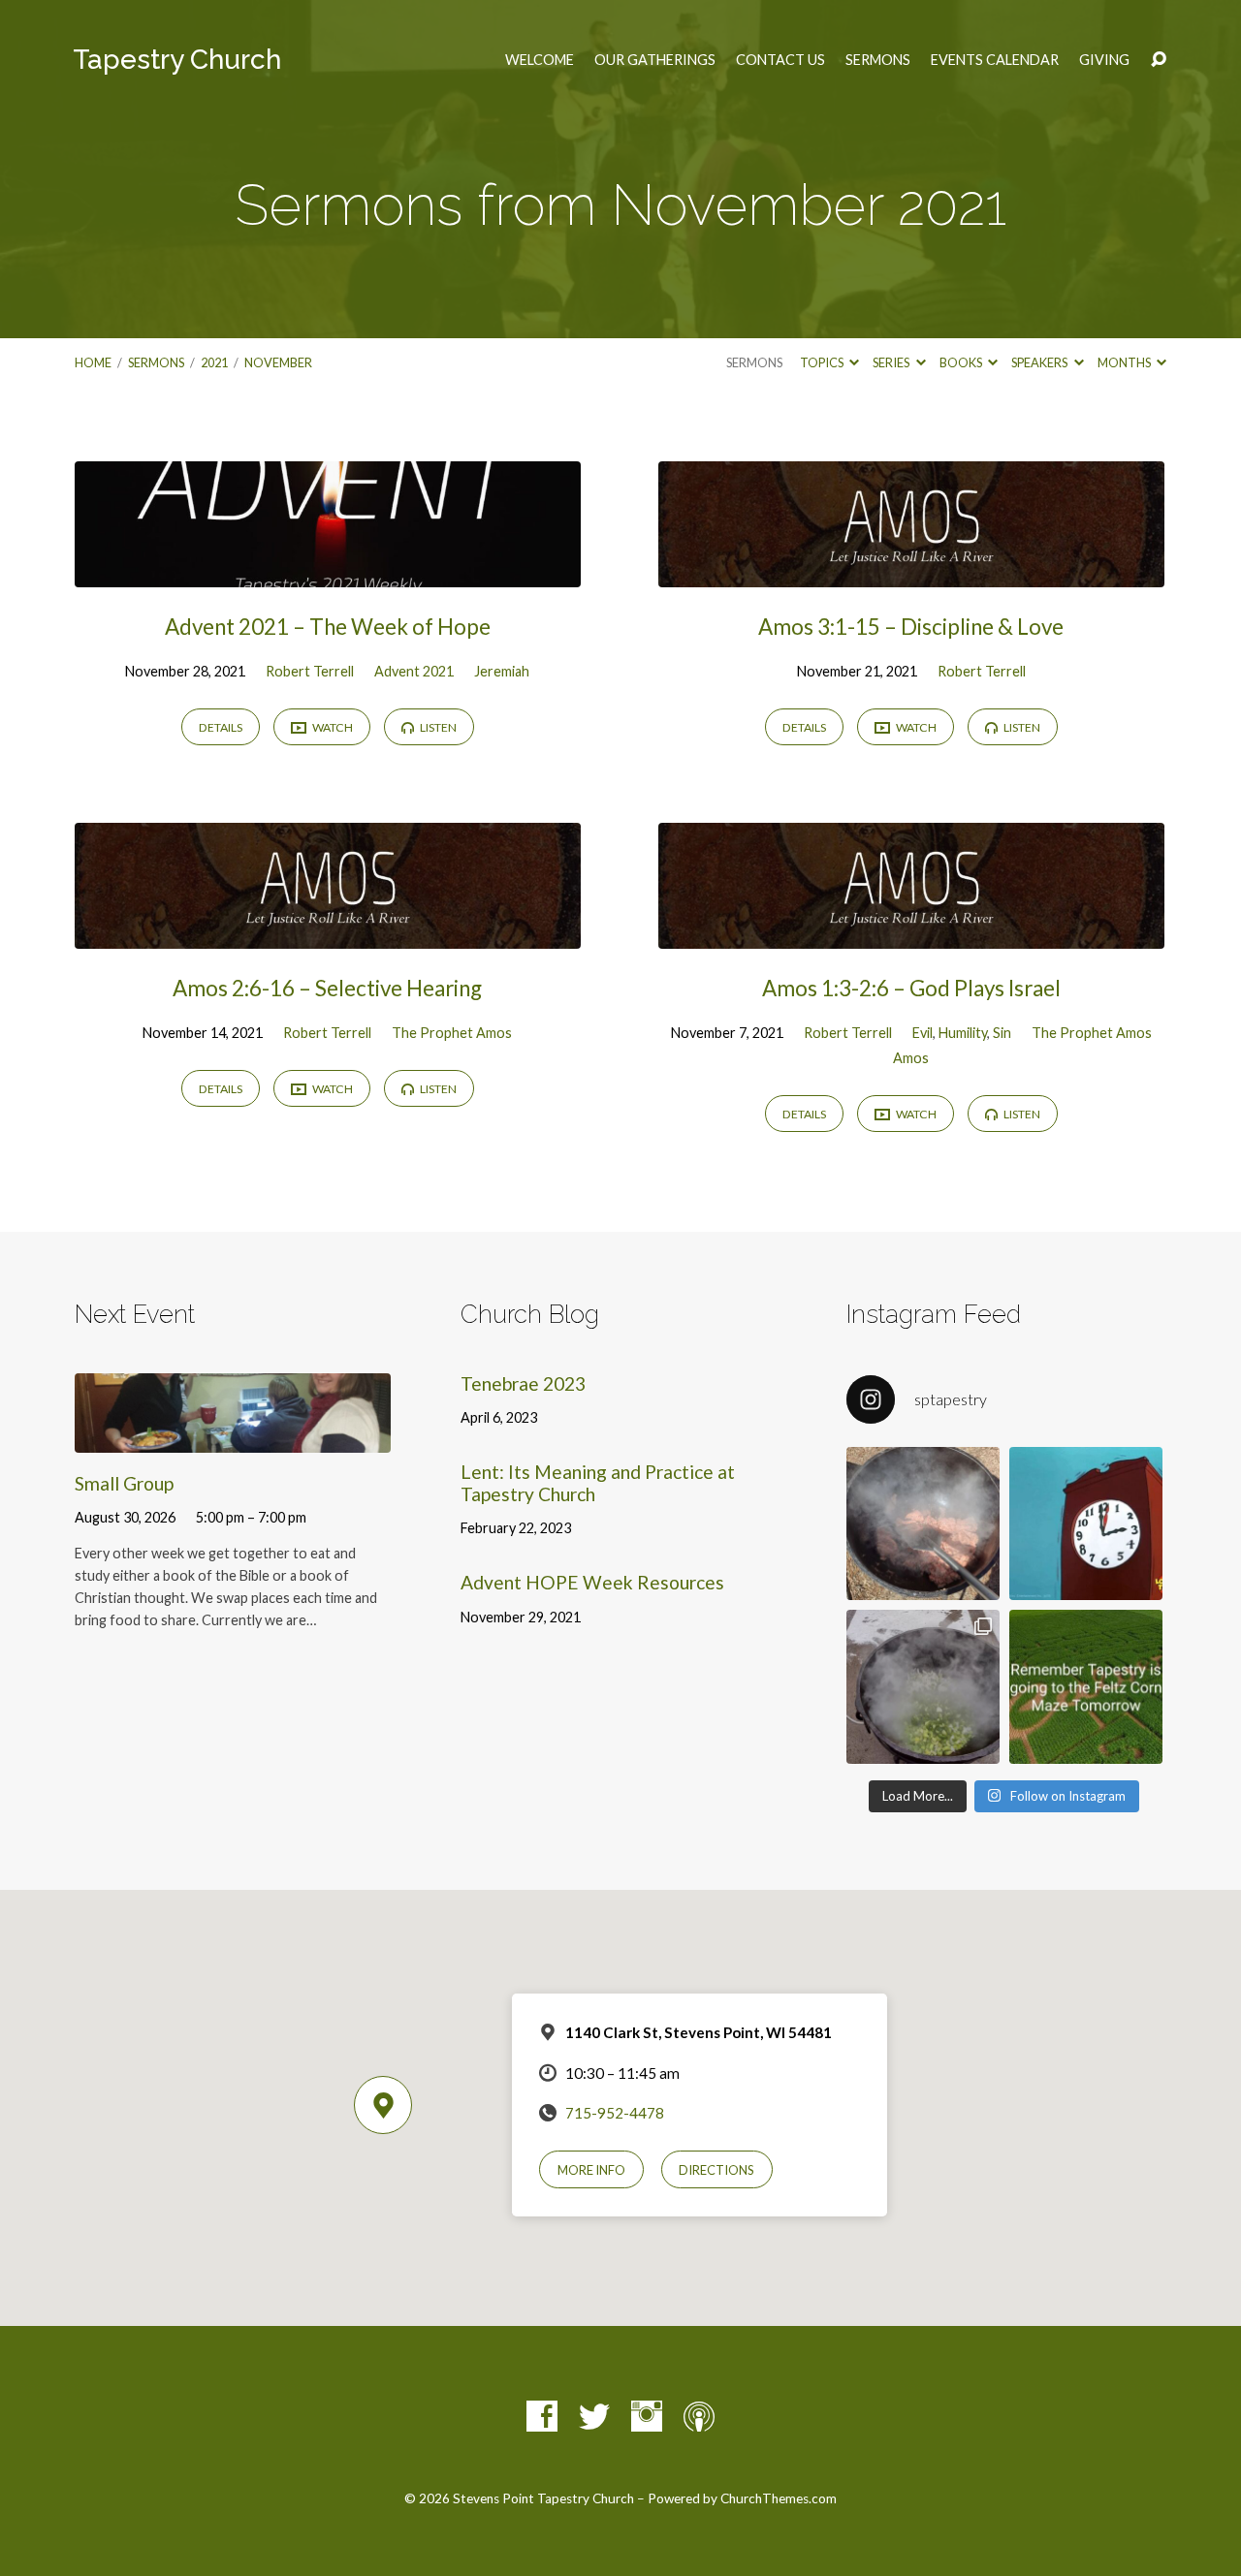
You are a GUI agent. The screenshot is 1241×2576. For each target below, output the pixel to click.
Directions (716, 2170)
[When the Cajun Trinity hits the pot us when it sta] (923, 1686)
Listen (437, 727)
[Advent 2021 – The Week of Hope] (328, 573)
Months (1125, 362)
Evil (923, 1033)
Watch (332, 727)
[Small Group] (233, 1438)
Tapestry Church (177, 60)
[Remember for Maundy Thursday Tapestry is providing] (923, 1524)
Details (221, 727)
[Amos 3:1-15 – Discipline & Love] (911, 573)
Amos (911, 1058)
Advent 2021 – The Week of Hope (328, 627)
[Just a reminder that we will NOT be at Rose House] (1086, 1686)
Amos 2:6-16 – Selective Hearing (327, 988)
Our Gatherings (655, 60)
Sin (1002, 1033)
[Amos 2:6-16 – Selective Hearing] (328, 935)
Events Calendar (995, 60)
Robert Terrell (310, 671)
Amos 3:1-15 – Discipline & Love (911, 627)
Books (962, 362)
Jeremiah (502, 671)
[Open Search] (1159, 60)
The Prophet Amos (452, 1033)
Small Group (124, 1483)
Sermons (878, 60)
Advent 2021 (414, 671)
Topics (823, 362)
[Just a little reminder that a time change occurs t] (1086, 1524)
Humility (963, 1033)
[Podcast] (699, 2416)
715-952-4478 (615, 2113)
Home (93, 362)
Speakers (1040, 362)
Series (892, 362)
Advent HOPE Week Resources (592, 1582)
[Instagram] (647, 2416)
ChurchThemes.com (779, 2498)
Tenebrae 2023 (523, 1383)
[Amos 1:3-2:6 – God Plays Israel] (911, 935)
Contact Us (780, 60)
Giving (1104, 60)
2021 (214, 362)
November (278, 362)
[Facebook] (542, 2416)
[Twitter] (594, 2416)
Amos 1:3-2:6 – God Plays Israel (911, 988)
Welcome (540, 60)
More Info (591, 2170)
